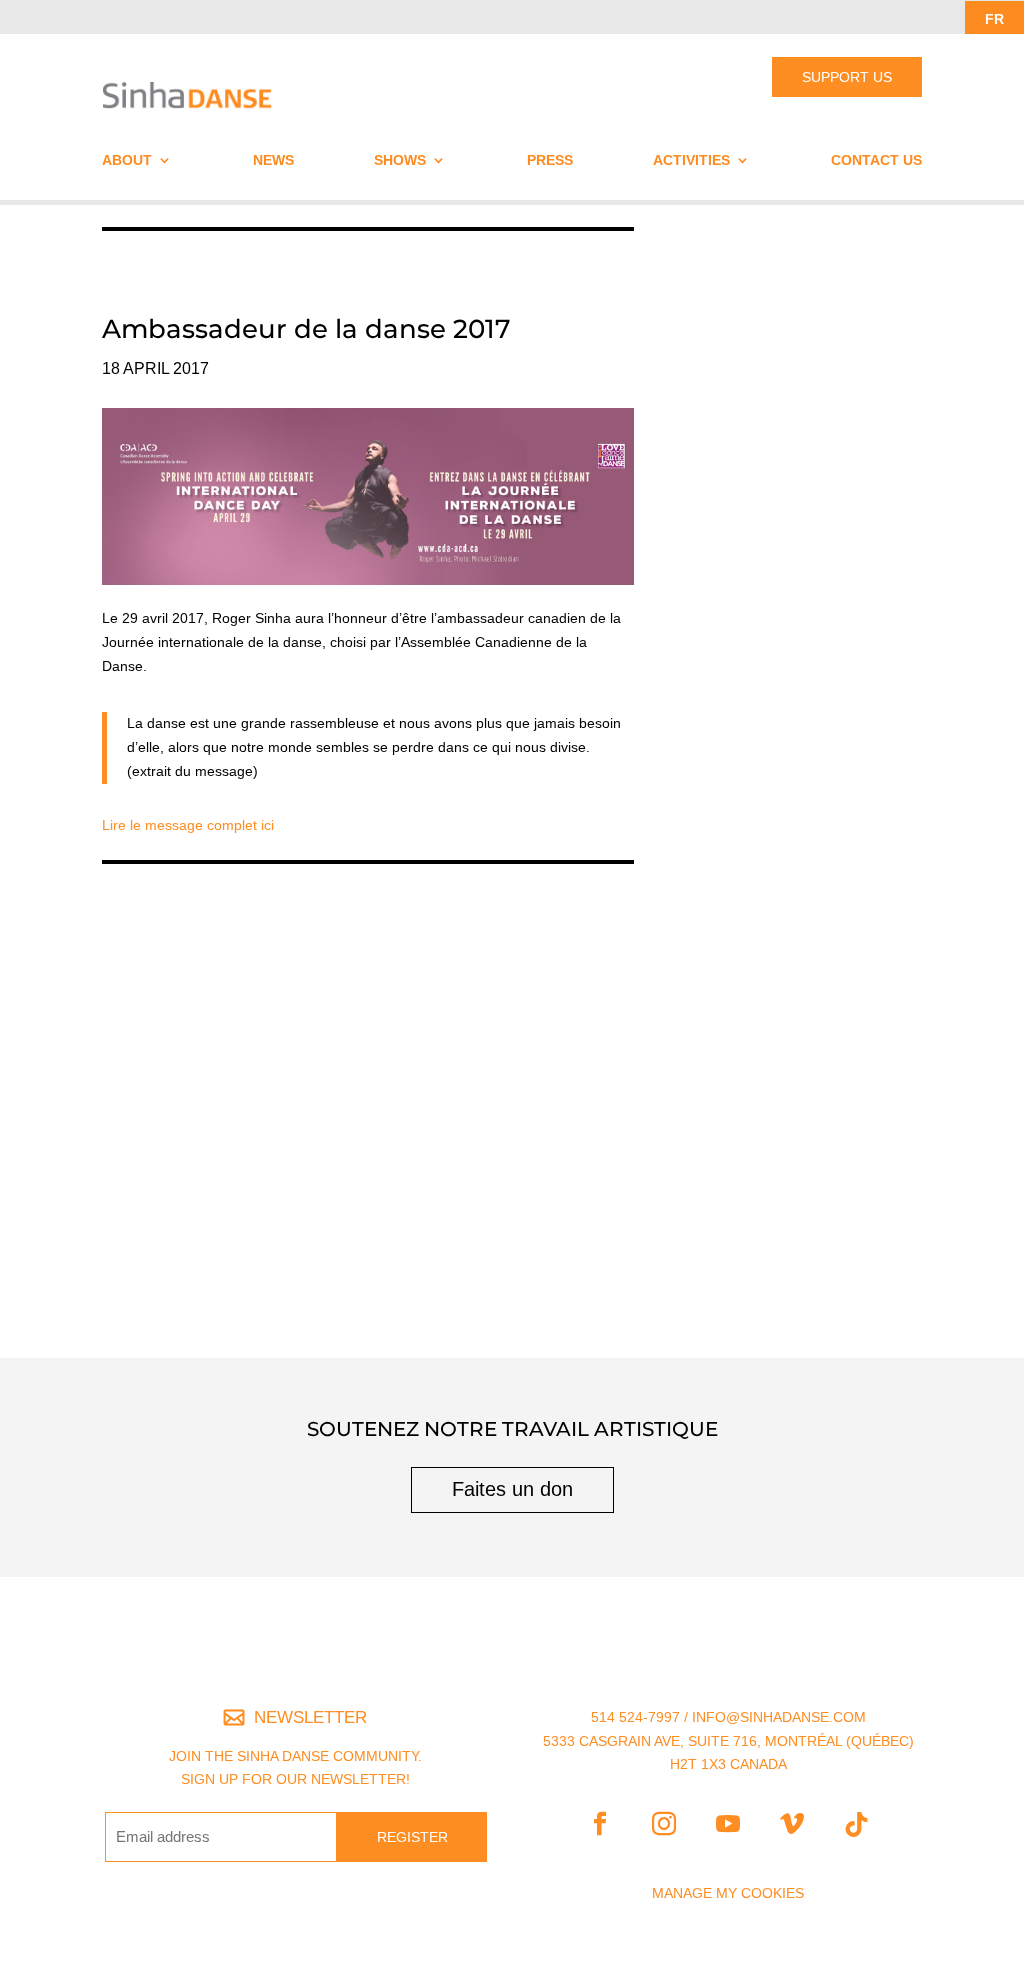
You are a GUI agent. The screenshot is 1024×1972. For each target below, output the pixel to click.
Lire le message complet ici (188, 825)
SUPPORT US (847, 77)
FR (994, 19)
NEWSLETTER (310, 1717)
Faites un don (512, 1489)
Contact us (876, 160)
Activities (691, 160)
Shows (400, 160)
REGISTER (412, 1837)
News (273, 160)
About (127, 160)
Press (550, 160)
